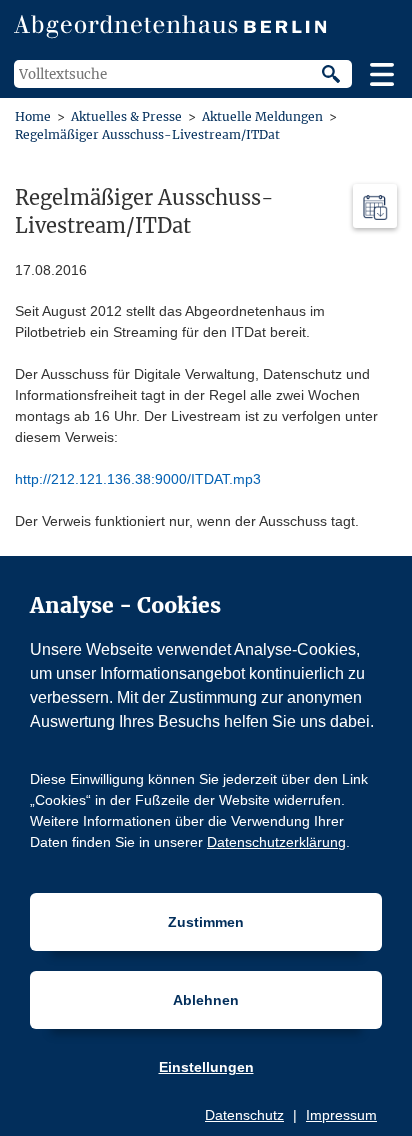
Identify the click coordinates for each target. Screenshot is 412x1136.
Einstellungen (206, 1067)
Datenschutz (244, 1115)
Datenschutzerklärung (276, 842)
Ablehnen (206, 1000)
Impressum (341, 1115)
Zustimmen (206, 922)
